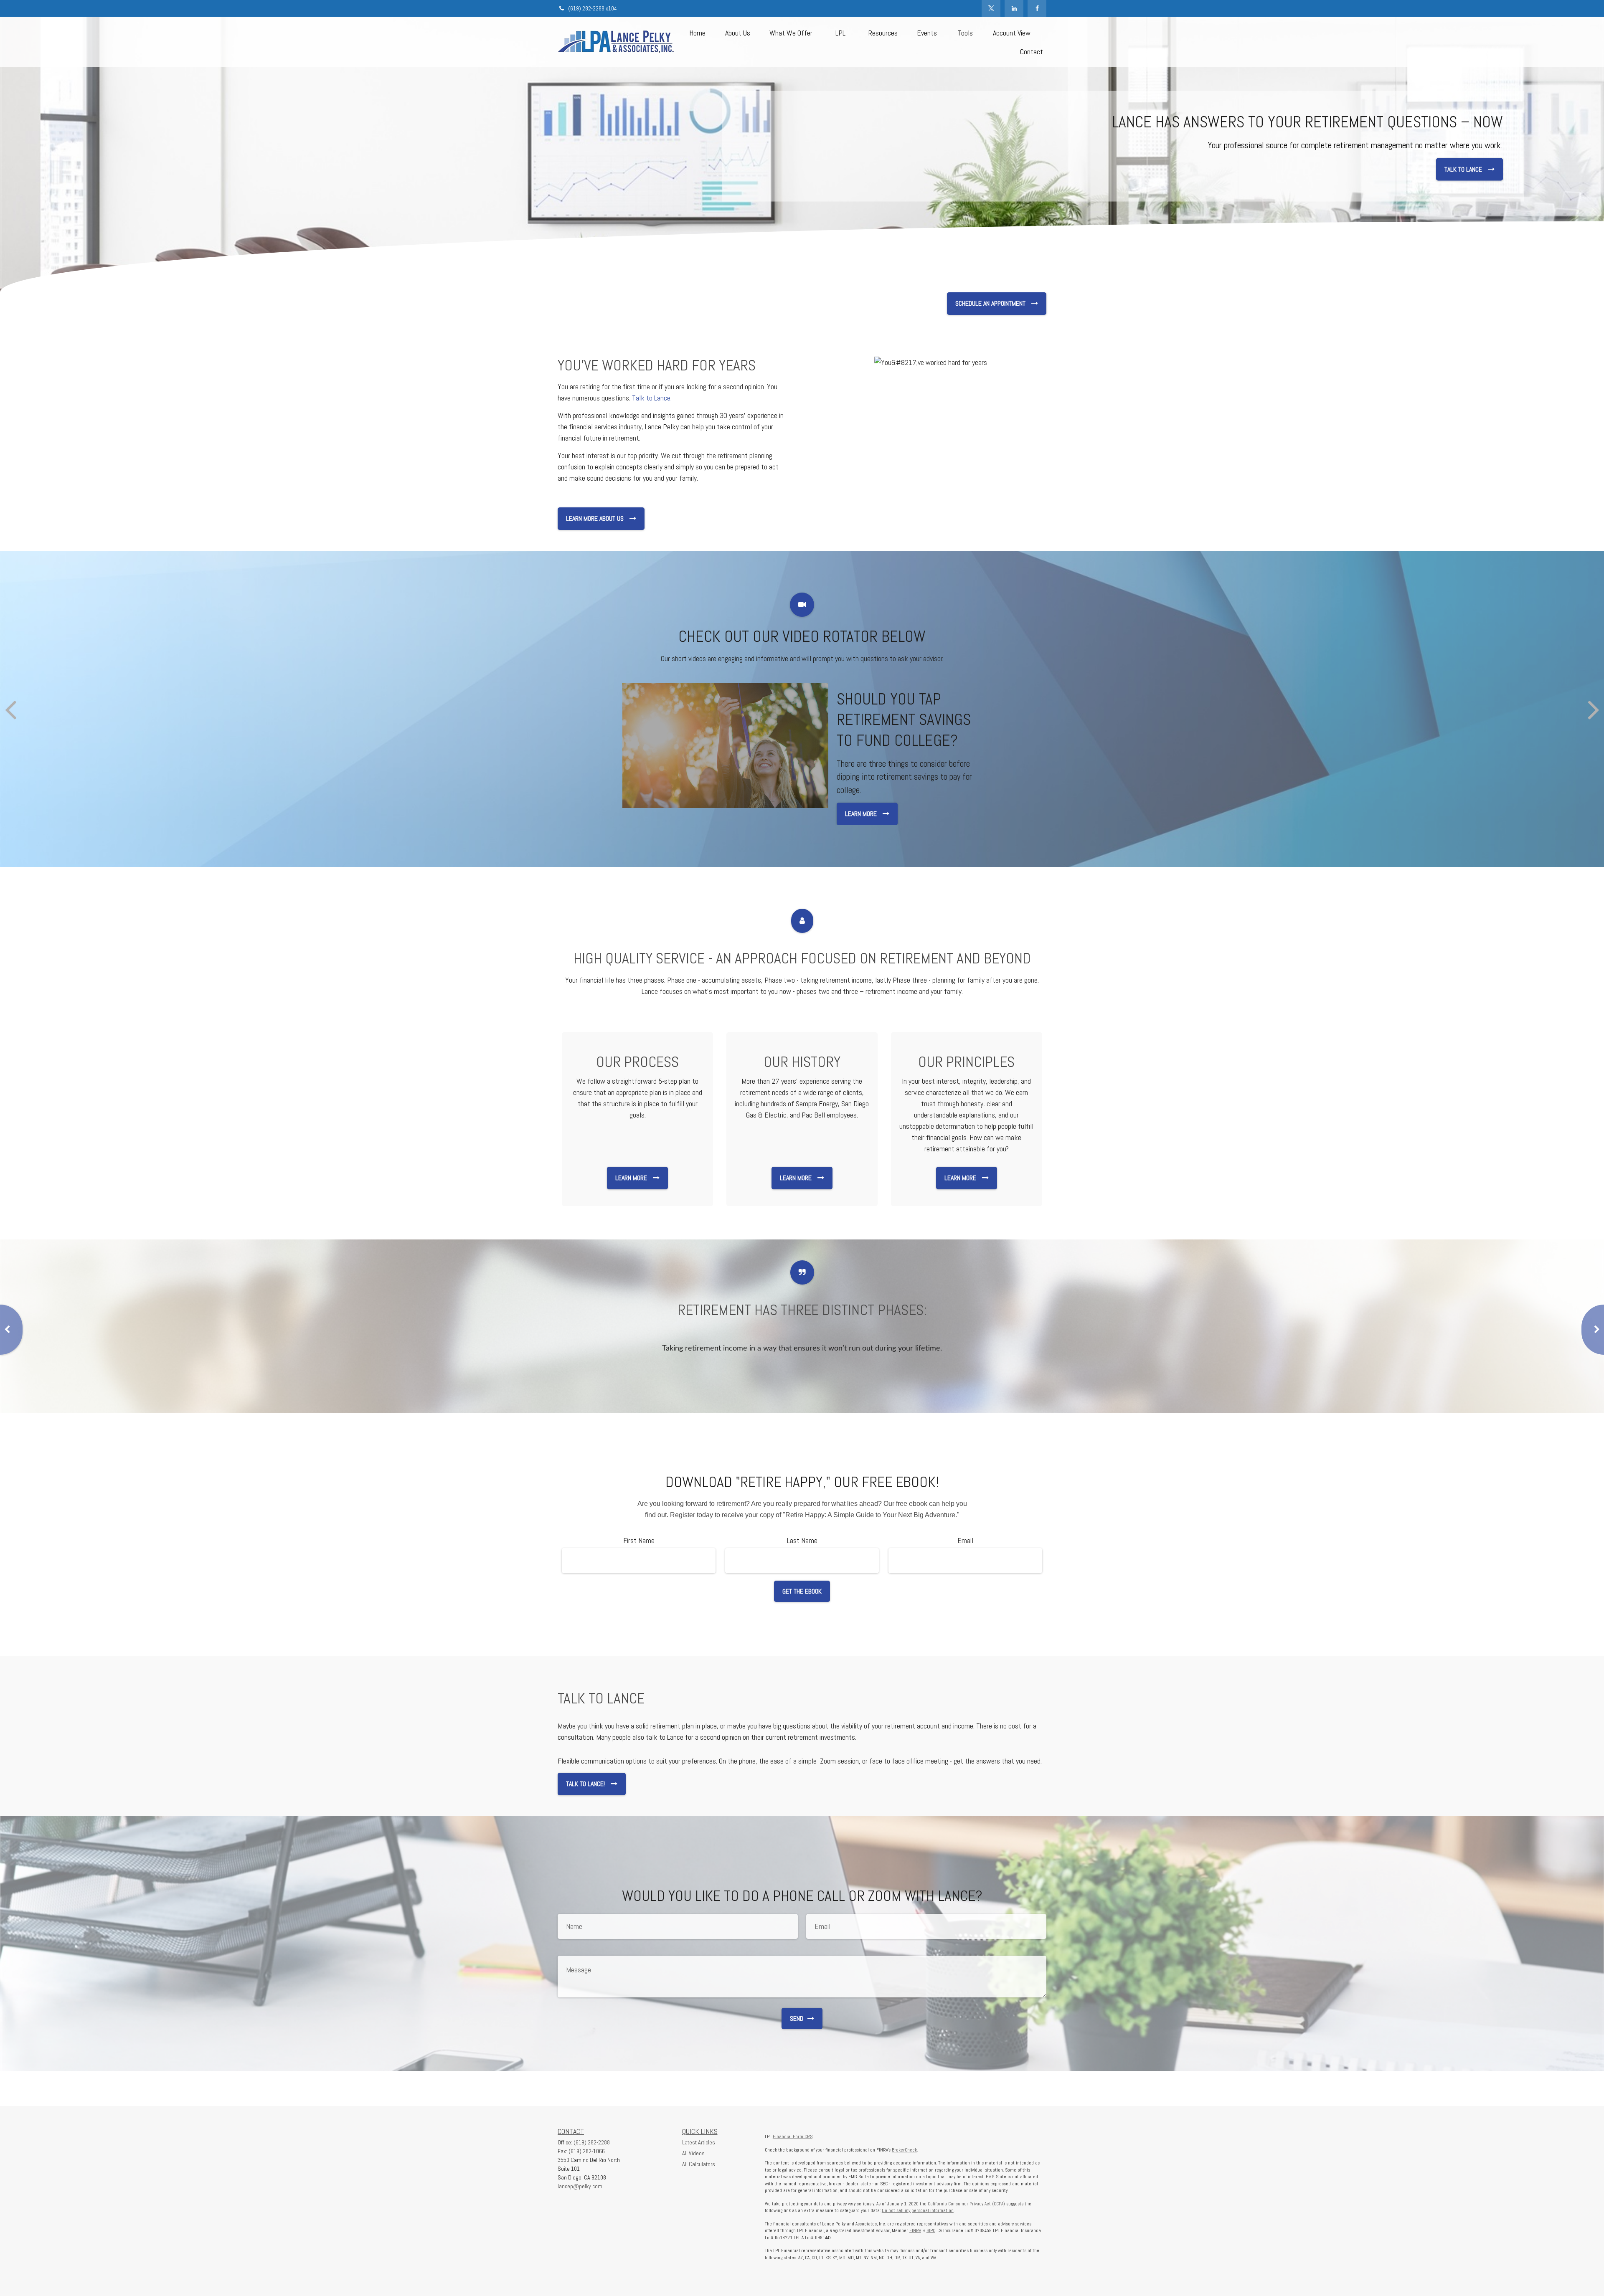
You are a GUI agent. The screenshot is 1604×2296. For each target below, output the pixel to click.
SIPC (931, 2230)
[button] (697, 32)
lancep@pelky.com (580, 2186)
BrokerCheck (904, 2150)
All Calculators (699, 2164)
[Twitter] (991, 8)
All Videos (693, 2153)
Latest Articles (699, 2142)
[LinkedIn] (1014, 8)
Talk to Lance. (652, 398)
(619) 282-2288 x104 (593, 8)
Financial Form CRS (793, 2136)
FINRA (915, 2230)
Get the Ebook (802, 1591)
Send (797, 2019)
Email (965, 1540)
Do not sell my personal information (918, 2210)
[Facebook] (1037, 8)
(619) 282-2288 (592, 2142)
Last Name (802, 1540)
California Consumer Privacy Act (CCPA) (966, 2204)
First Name (639, 1540)
